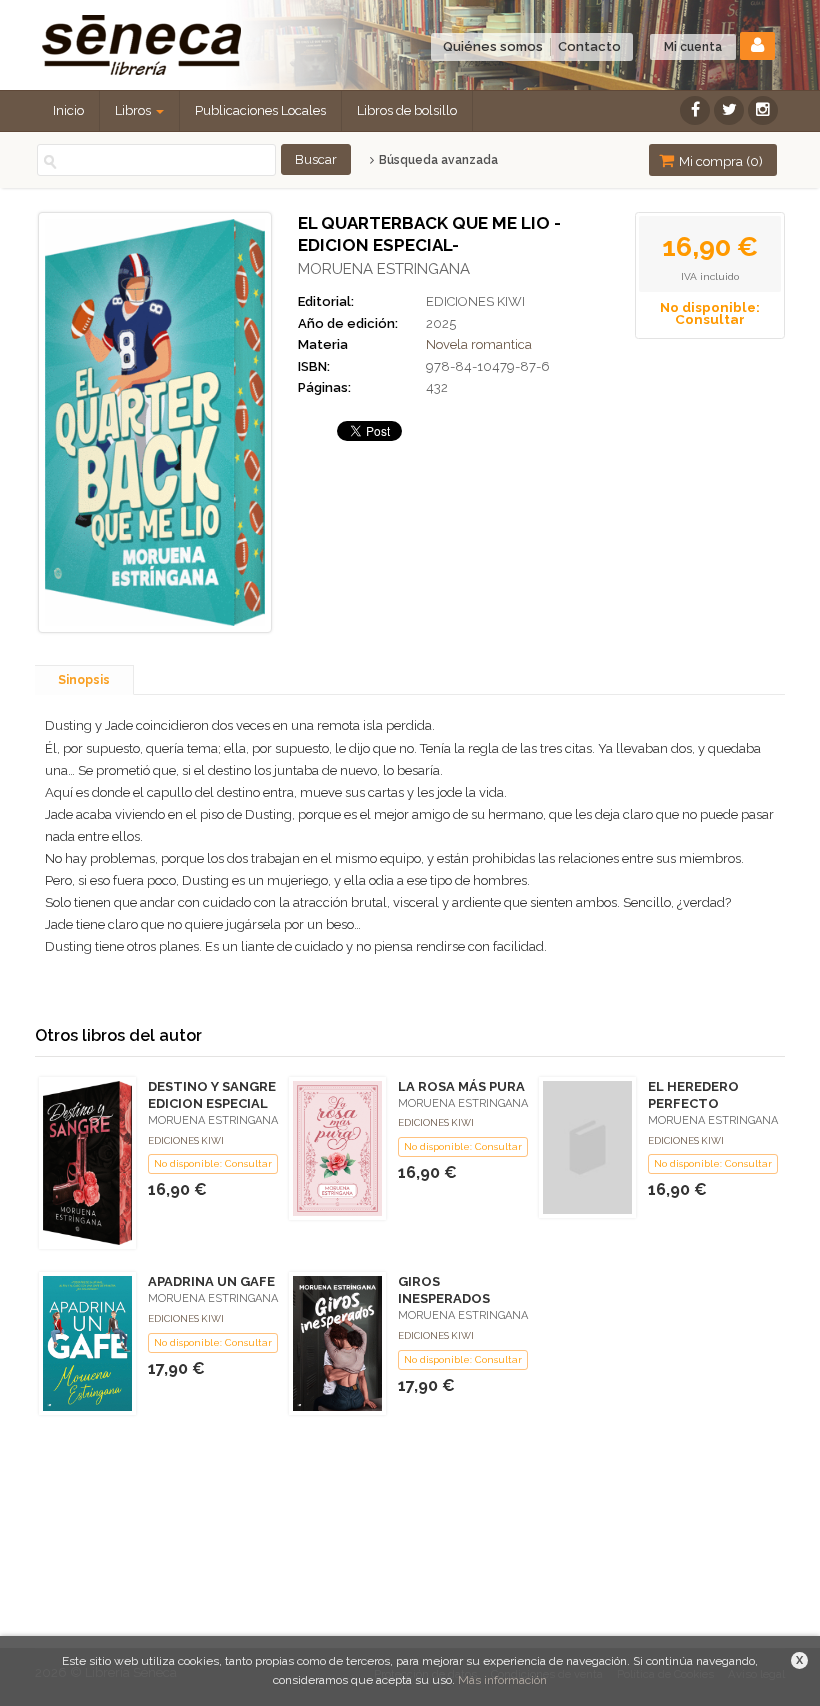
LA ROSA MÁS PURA (461, 1086)
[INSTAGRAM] (763, 110)
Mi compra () (719, 161)
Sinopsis (84, 680)
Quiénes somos (493, 46)
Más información (502, 1680)
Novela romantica (479, 344)
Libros (134, 110)
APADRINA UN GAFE (211, 1281)
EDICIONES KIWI (475, 301)
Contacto (589, 46)
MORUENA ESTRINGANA (384, 269)
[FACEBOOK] (695, 110)
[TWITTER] (729, 110)
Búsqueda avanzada (436, 160)
